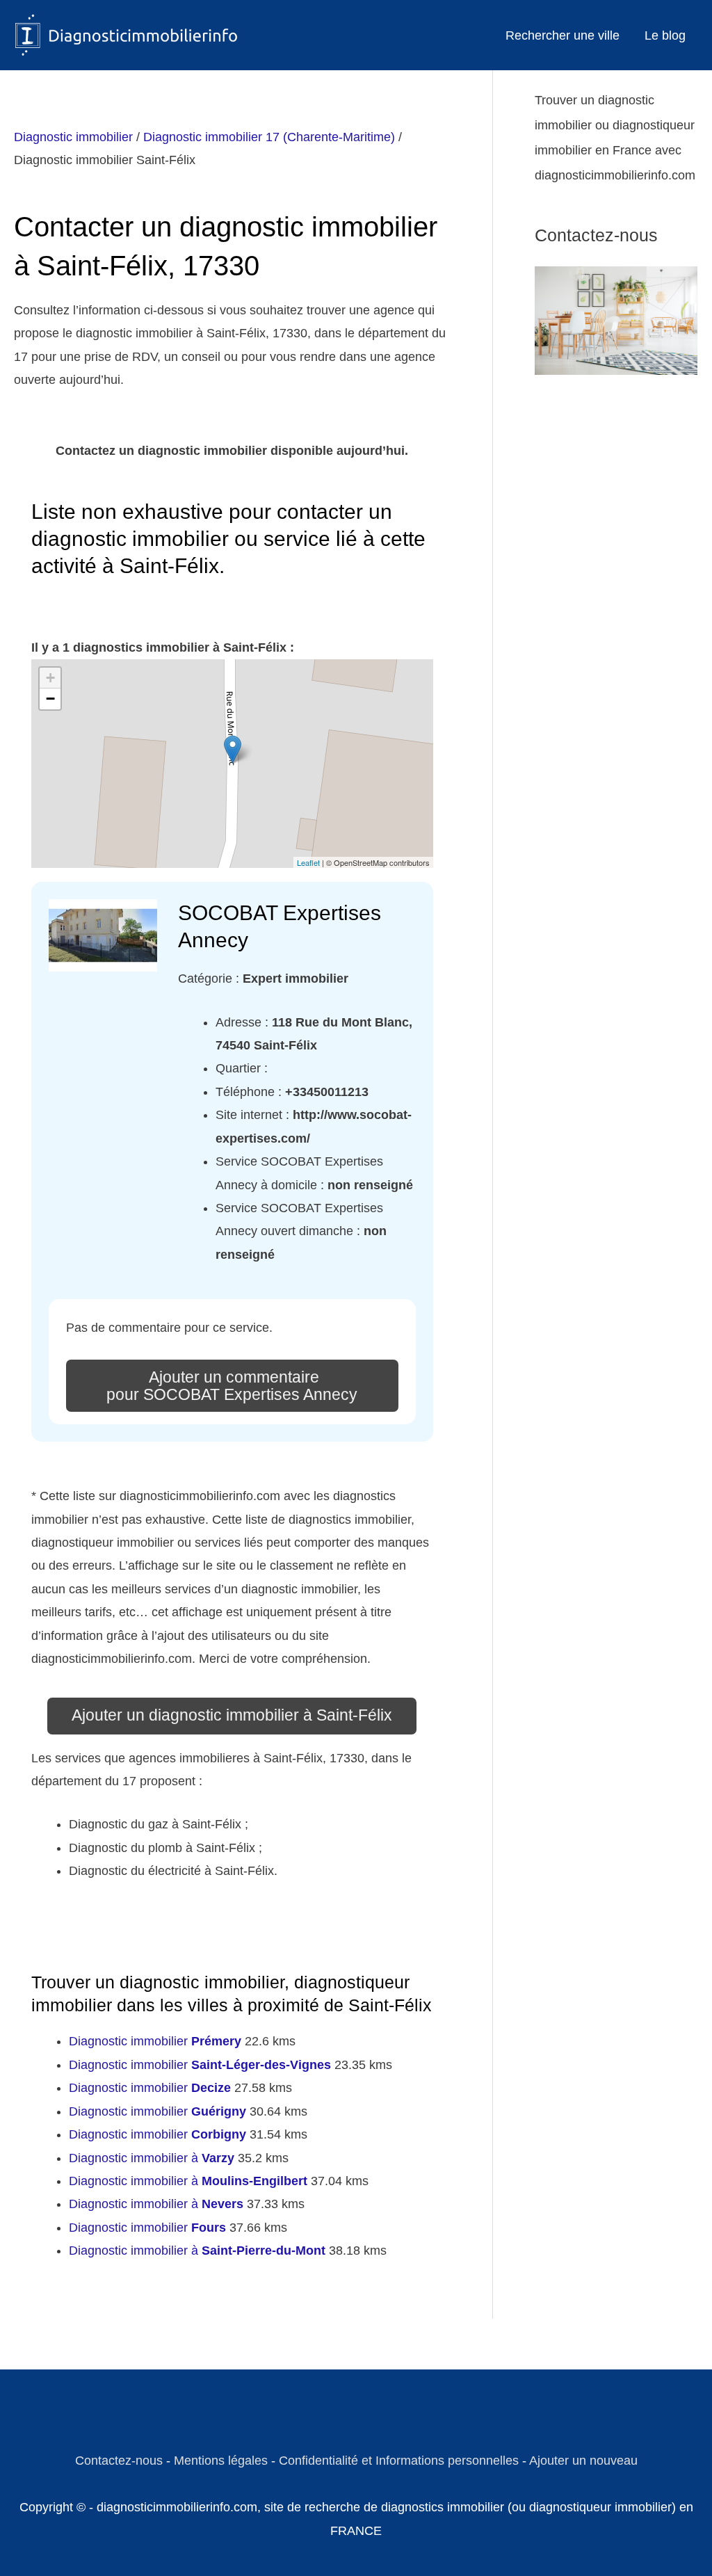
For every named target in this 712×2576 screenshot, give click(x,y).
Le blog (665, 35)
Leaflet (308, 862)
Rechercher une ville (563, 35)
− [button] (50, 699)
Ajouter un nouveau (583, 2461)
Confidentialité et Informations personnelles (399, 2461)
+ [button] (50, 678)
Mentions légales (221, 2461)
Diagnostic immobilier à (152, 2158)
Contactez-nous (119, 2461)
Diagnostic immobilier (73, 137)
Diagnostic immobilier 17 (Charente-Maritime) (269, 137)
